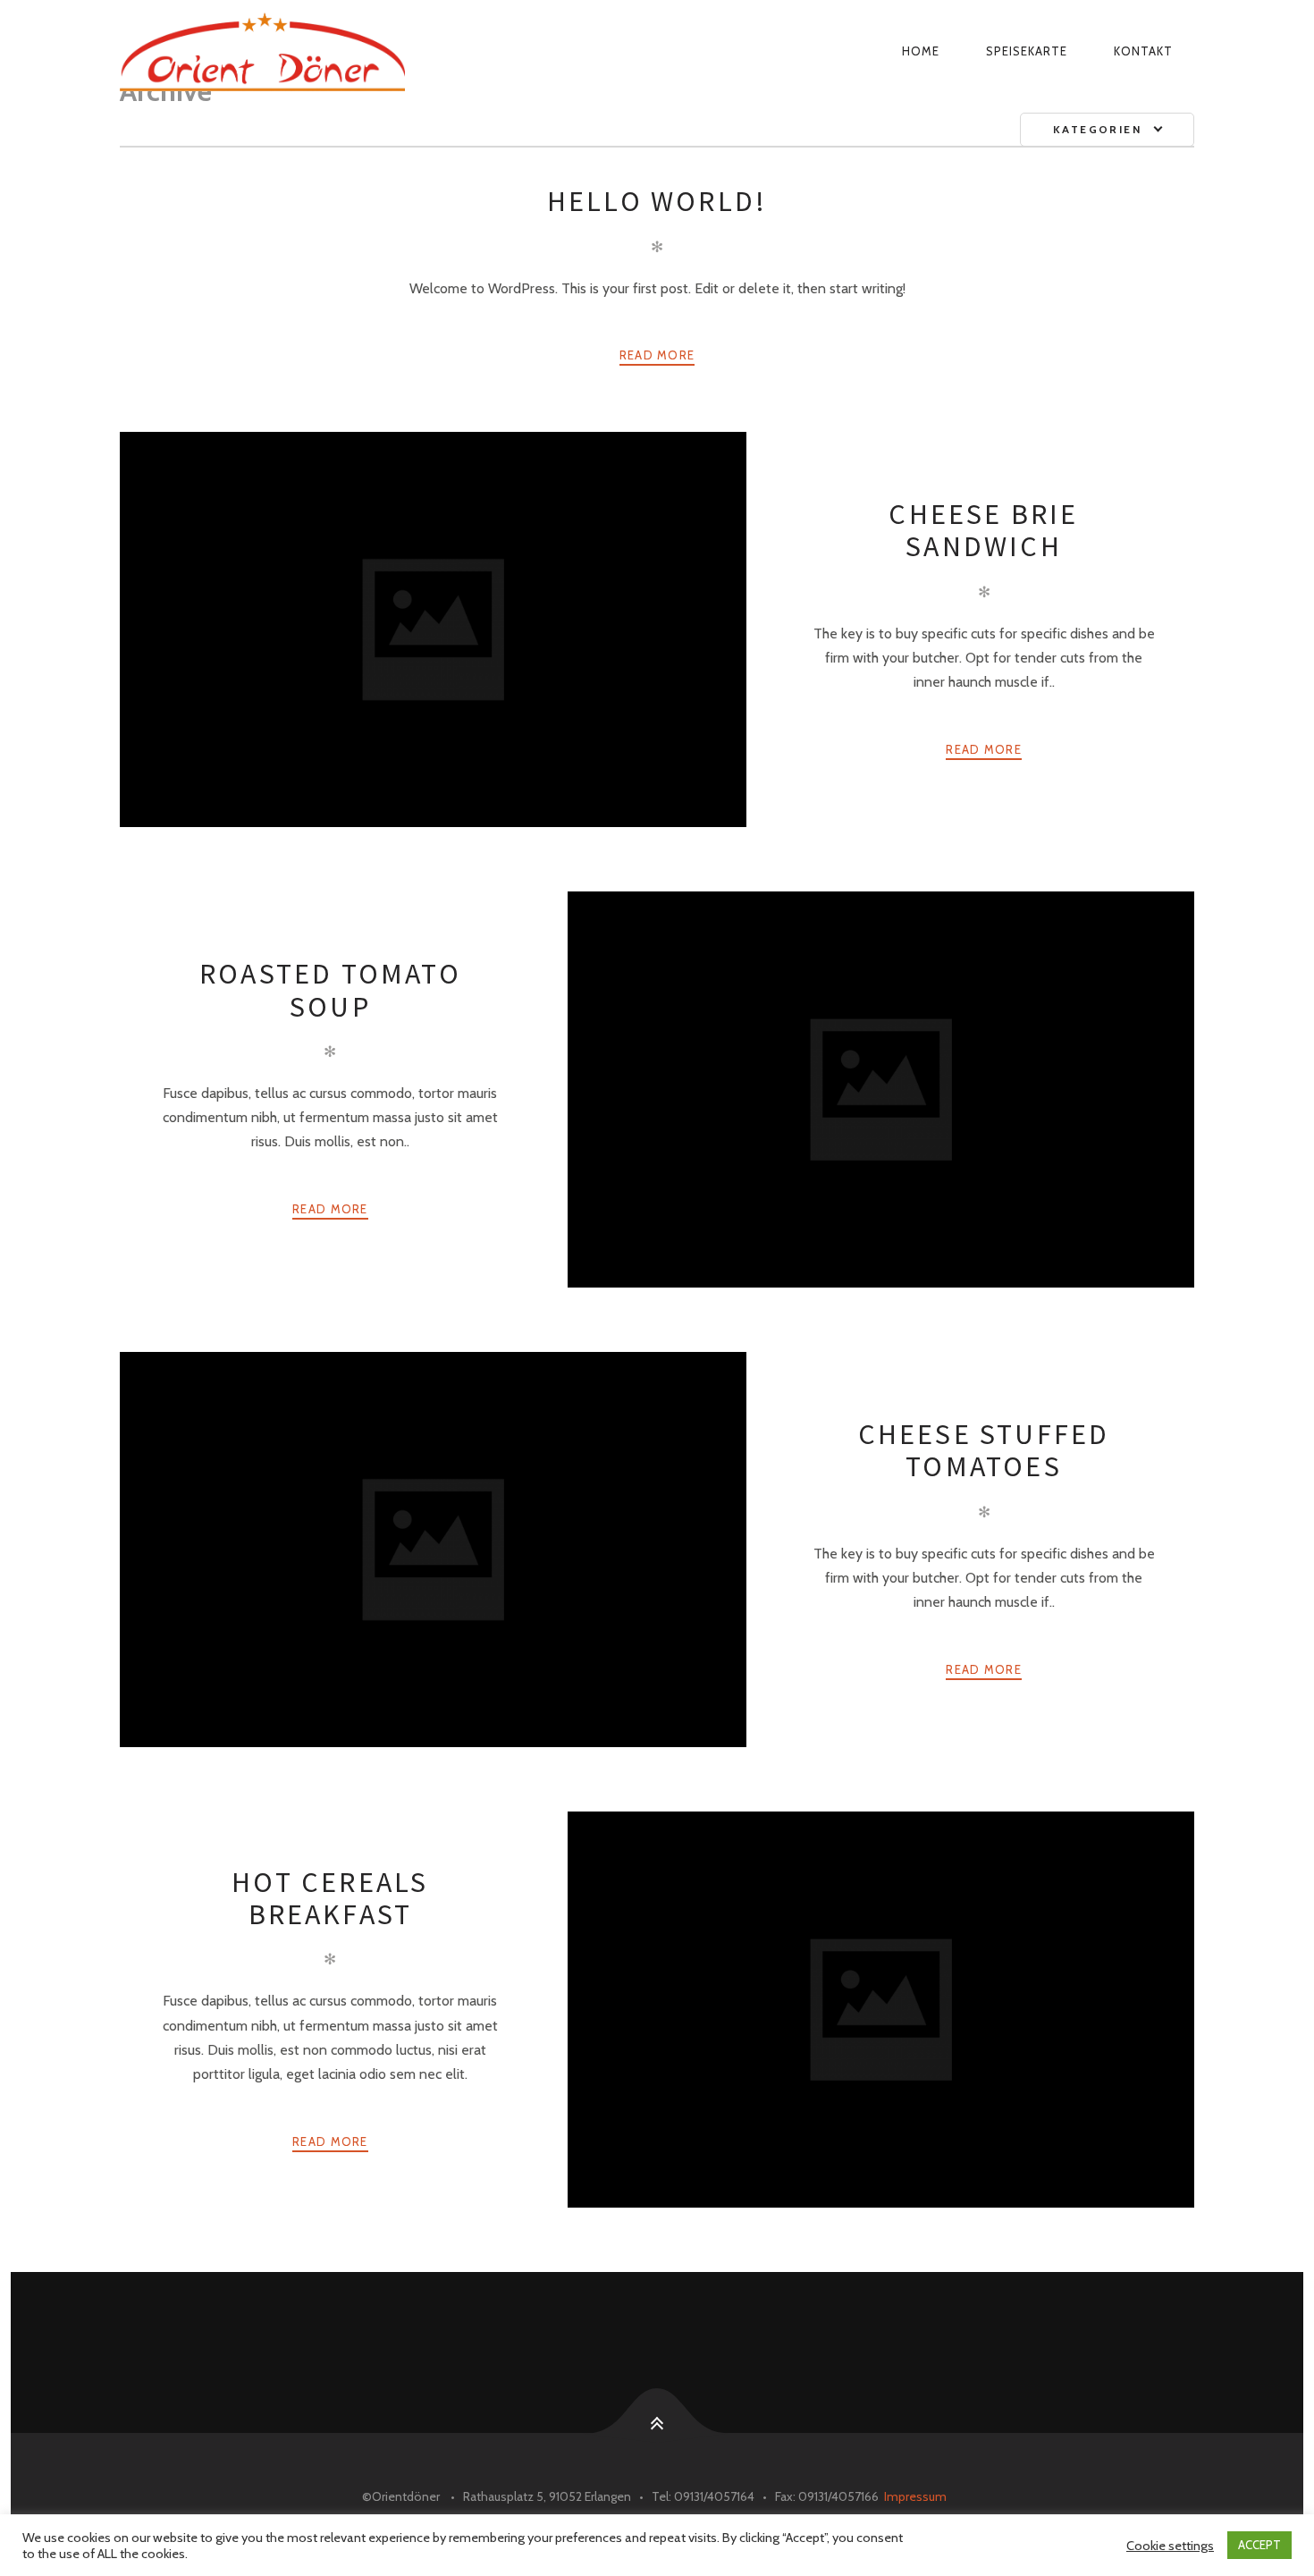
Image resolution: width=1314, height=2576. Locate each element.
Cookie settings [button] (1170, 2546)
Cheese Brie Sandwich (983, 530)
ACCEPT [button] (1259, 2545)
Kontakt (1143, 51)
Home (921, 51)
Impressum (915, 2496)
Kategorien (1097, 129)
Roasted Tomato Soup (330, 990)
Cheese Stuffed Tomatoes (984, 1450)
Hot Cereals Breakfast (330, 1898)
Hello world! (657, 201)
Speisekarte (1027, 51)
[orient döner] (376, 51)
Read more (657, 355)
